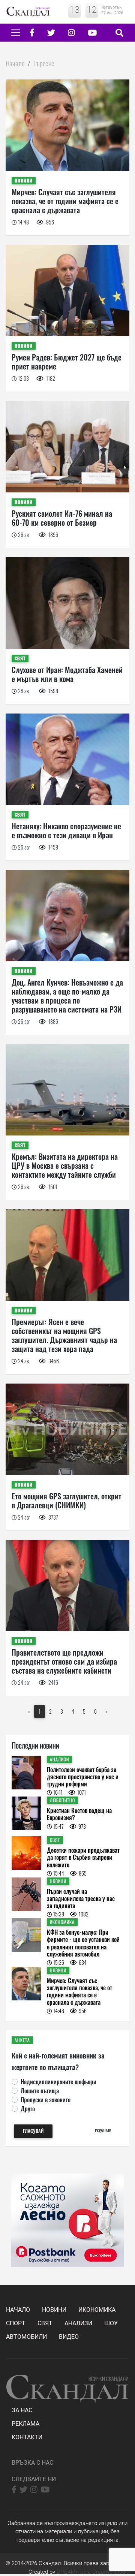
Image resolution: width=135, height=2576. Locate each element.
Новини (54, 2310)
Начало (15, 63)
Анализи (78, 2323)
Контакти (27, 2437)
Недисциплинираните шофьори (58, 2082)
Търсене (44, 63)
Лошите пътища (40, 2091)
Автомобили (26, 2337)
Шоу (111, 2323)
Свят (45, 2323)
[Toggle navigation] (16, 33)
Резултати (103, 2130)
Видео (69, 2337)
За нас (22, 2410)
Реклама (25, 2424)
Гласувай (33, 2131)
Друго (28, 2109)
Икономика (97, 2310)
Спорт (16, 2323)
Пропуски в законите (46, 2100)
